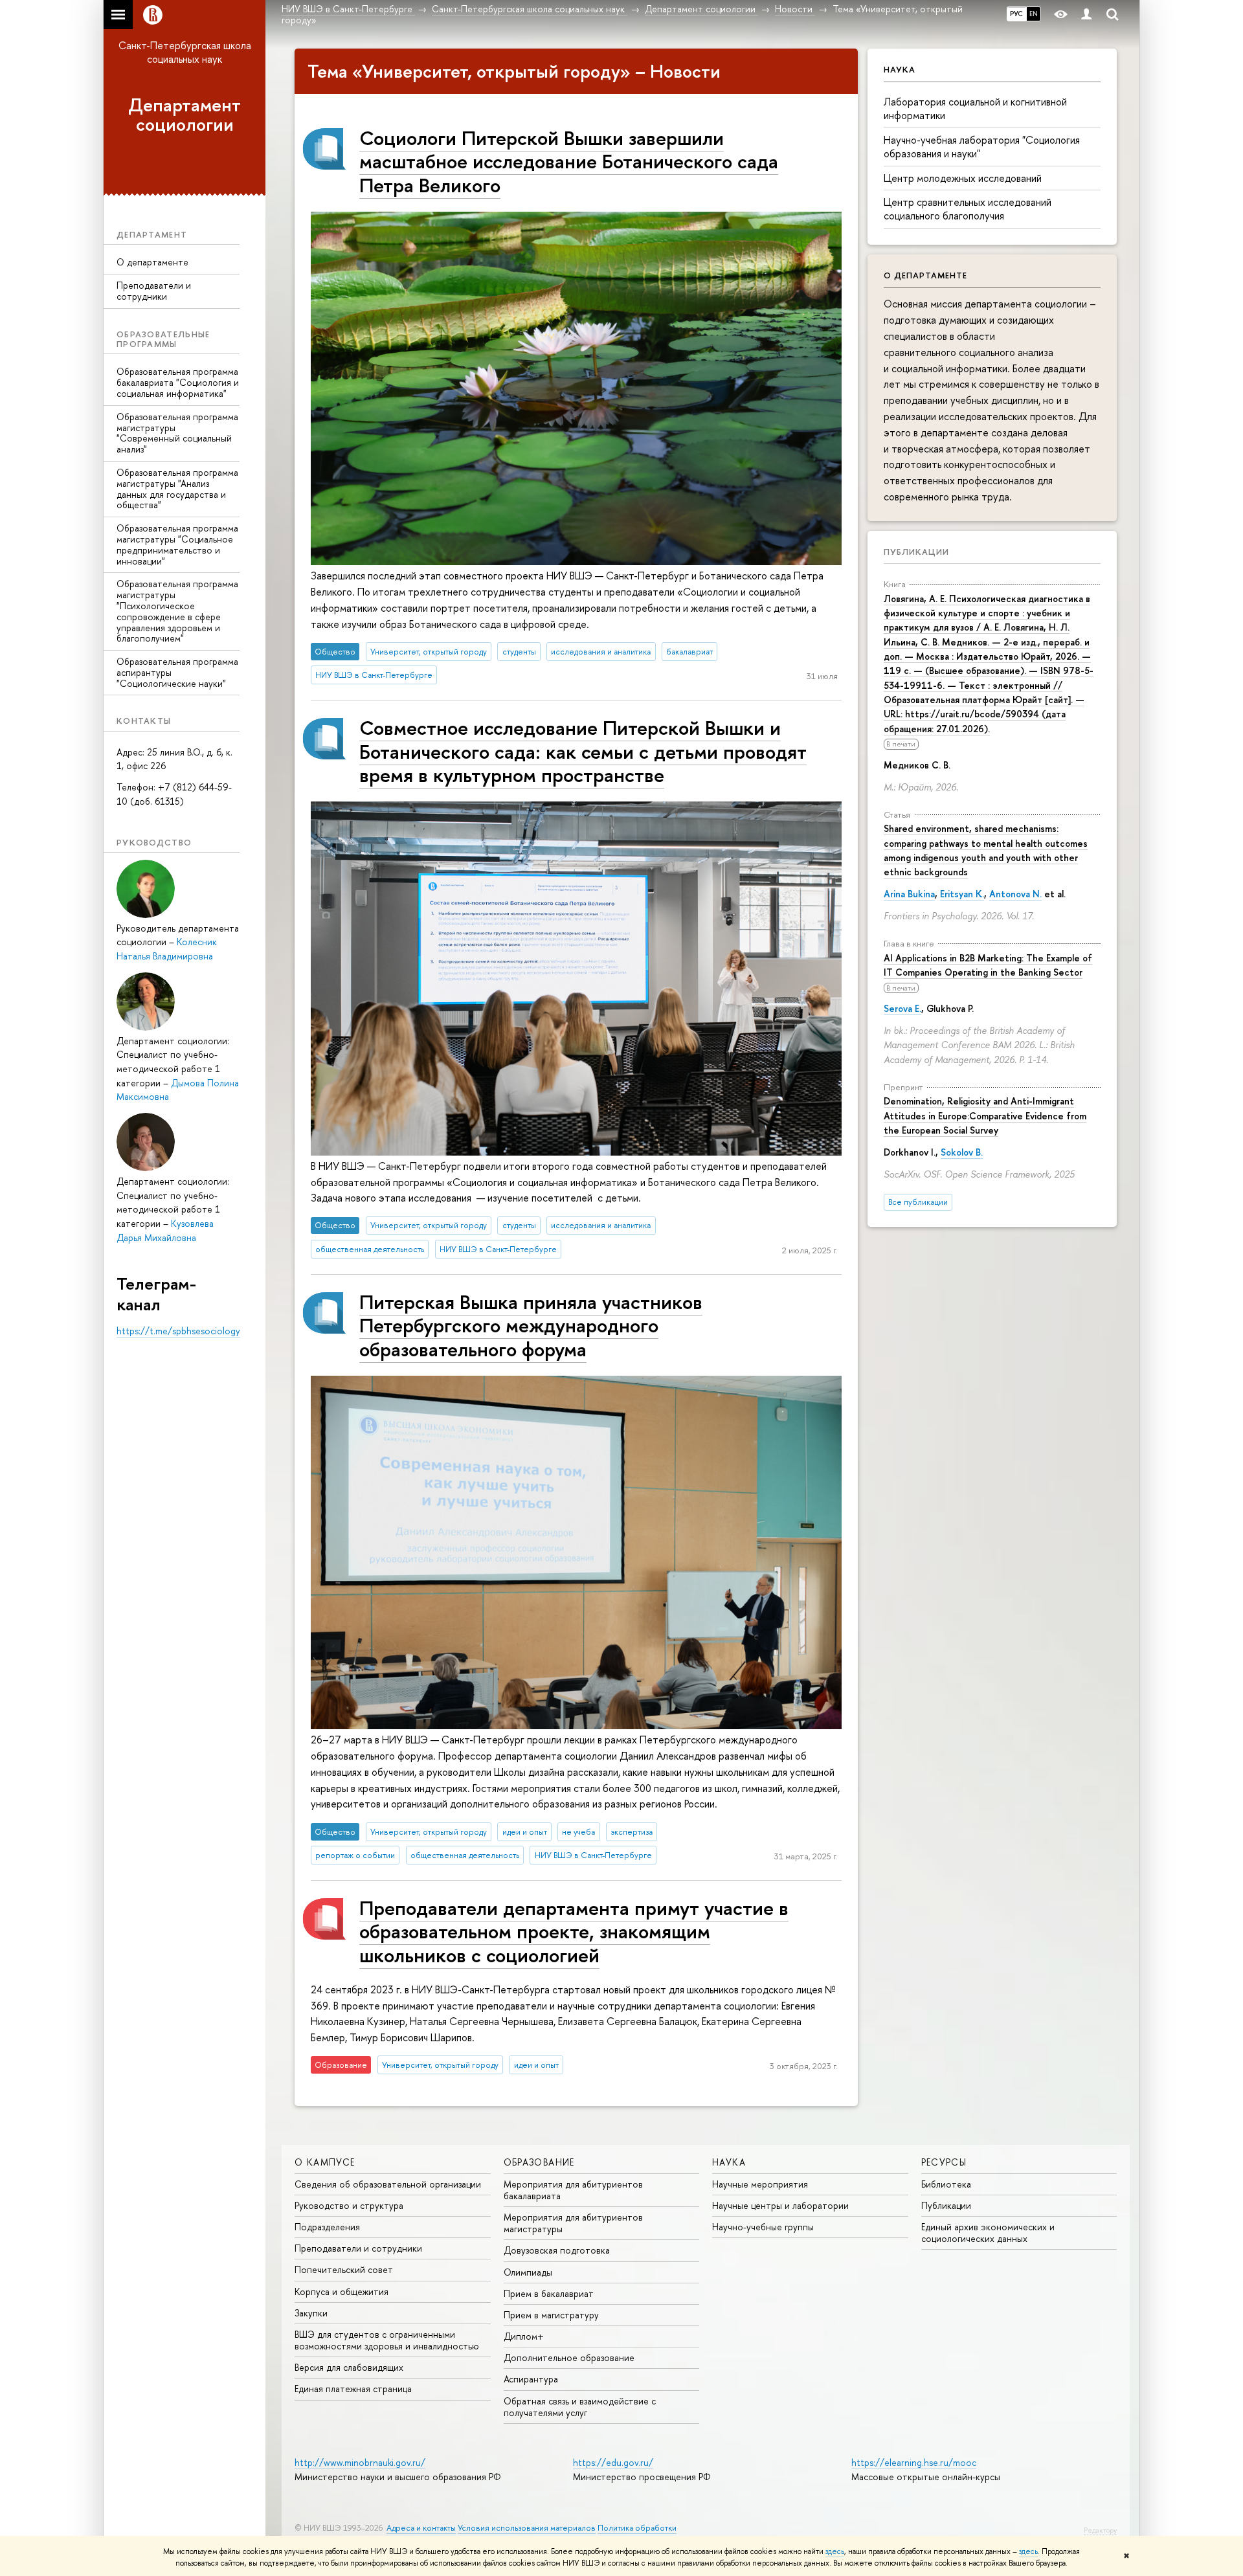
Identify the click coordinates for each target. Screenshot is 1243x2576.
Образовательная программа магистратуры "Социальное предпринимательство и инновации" (177, 544)
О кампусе (325, 2162)
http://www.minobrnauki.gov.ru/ (360, 2462)
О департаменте (152, 262)
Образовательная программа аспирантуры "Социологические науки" (177, 672)
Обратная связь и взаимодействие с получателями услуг (580, 2407)
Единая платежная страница (353, 2389)
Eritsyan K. (962, 894)
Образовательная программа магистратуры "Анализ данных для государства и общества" (177, 488)
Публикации (916, 552)
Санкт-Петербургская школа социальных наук (185, 52)
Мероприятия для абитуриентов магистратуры (573, 2223)
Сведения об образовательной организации (388, 2184)
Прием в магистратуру (551, 2315)
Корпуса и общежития (342, 2291)
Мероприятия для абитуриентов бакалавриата (573, 2190)
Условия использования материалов (527, 2528)
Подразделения (327, 2227)
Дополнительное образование (569, 2358)
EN (1034, 14)
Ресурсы (944, 2162)
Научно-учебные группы (763, 2227)
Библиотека (946, 2184)
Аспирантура (531, 2379)
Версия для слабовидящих (349, 2367)
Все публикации (918, 1202)
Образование (539, 2162)
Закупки (311, 2313)
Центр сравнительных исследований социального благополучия (968, 209)
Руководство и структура (349, 2205)
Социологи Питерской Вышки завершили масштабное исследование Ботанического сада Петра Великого (569, 161)
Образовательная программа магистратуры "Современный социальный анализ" (177, 433)
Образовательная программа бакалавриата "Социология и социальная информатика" (178, 382)
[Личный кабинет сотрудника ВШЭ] (1086, 15)
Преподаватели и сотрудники (154, 291)
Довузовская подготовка (557, 2250)
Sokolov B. (962, 1152)
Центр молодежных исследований (963, 178)
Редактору (1100, 2530)
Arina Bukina (909, 894)
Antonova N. (1015, 894)
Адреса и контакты (421, 2528)
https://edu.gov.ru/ (613, 2462)
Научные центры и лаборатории (780, 2205)
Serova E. (902, 1008)
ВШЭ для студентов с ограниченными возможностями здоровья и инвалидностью (387, 2340)
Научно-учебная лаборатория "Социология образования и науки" (982, 147)
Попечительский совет (344, 2269)
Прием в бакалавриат (549, 2293)
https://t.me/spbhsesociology (178, 1331)
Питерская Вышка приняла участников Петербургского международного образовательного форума (531, 1325)
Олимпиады (528, 2272)
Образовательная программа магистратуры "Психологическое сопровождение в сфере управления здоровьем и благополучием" (177, 611)
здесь (835, 2551)
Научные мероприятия (760, 2184)
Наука (729, 2162)
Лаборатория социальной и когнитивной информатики (975, 108)
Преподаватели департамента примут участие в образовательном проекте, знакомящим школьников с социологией (574, 1931)
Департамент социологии (185, 115)
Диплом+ (524, 2336)
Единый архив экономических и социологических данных (988, 2233)
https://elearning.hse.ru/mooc (914, 2462)
